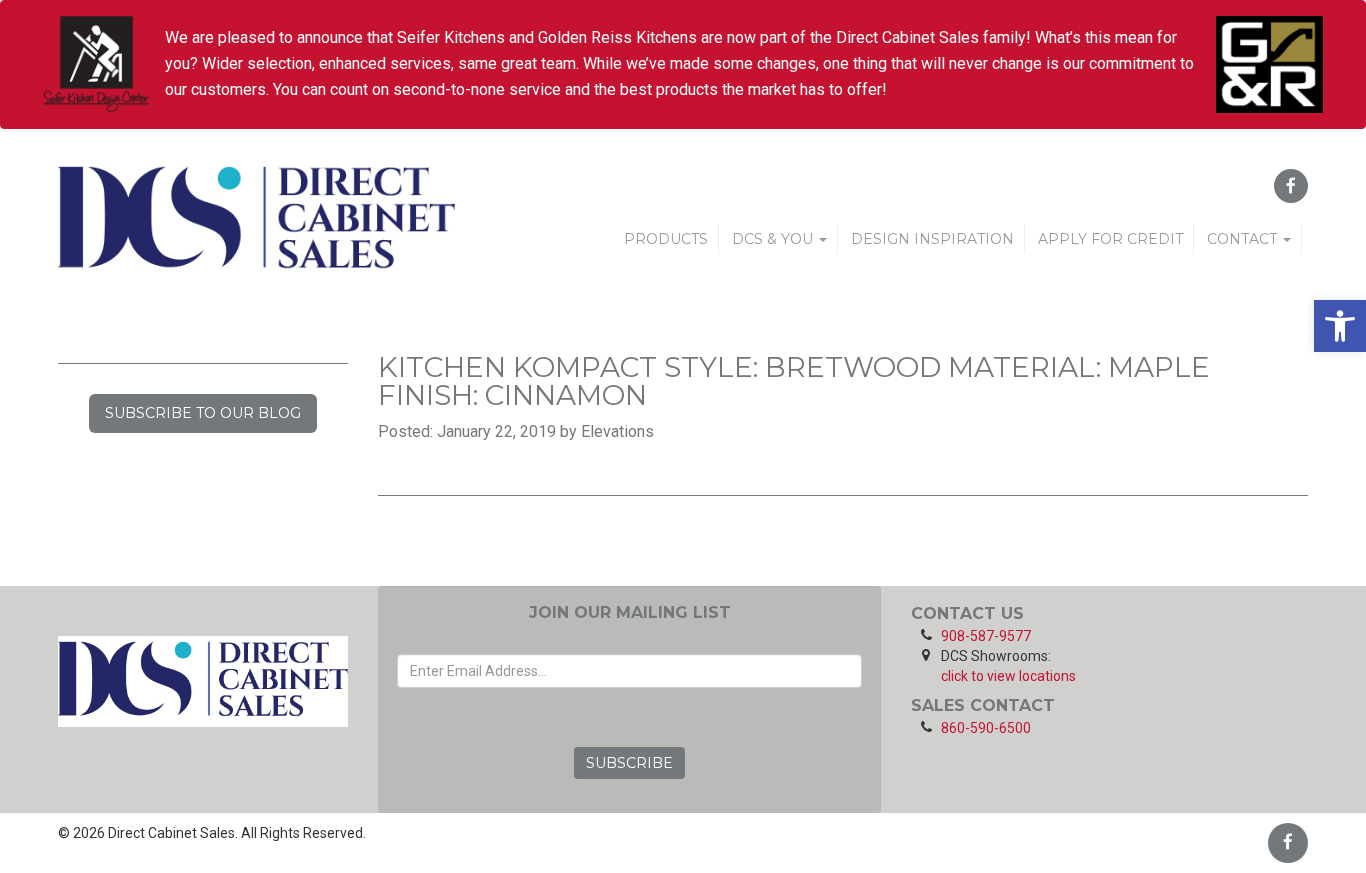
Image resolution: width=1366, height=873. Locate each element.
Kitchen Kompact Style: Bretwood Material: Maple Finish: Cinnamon (794, 381)
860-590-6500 (986, 728)
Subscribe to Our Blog (203, 413)
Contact (1244, 239)
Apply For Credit (1110, 239)
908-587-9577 (986, 636)
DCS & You (774, 239)
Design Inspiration (932, 239)
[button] (1340, 326)
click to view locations (1008, 676)
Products (666, 239)
